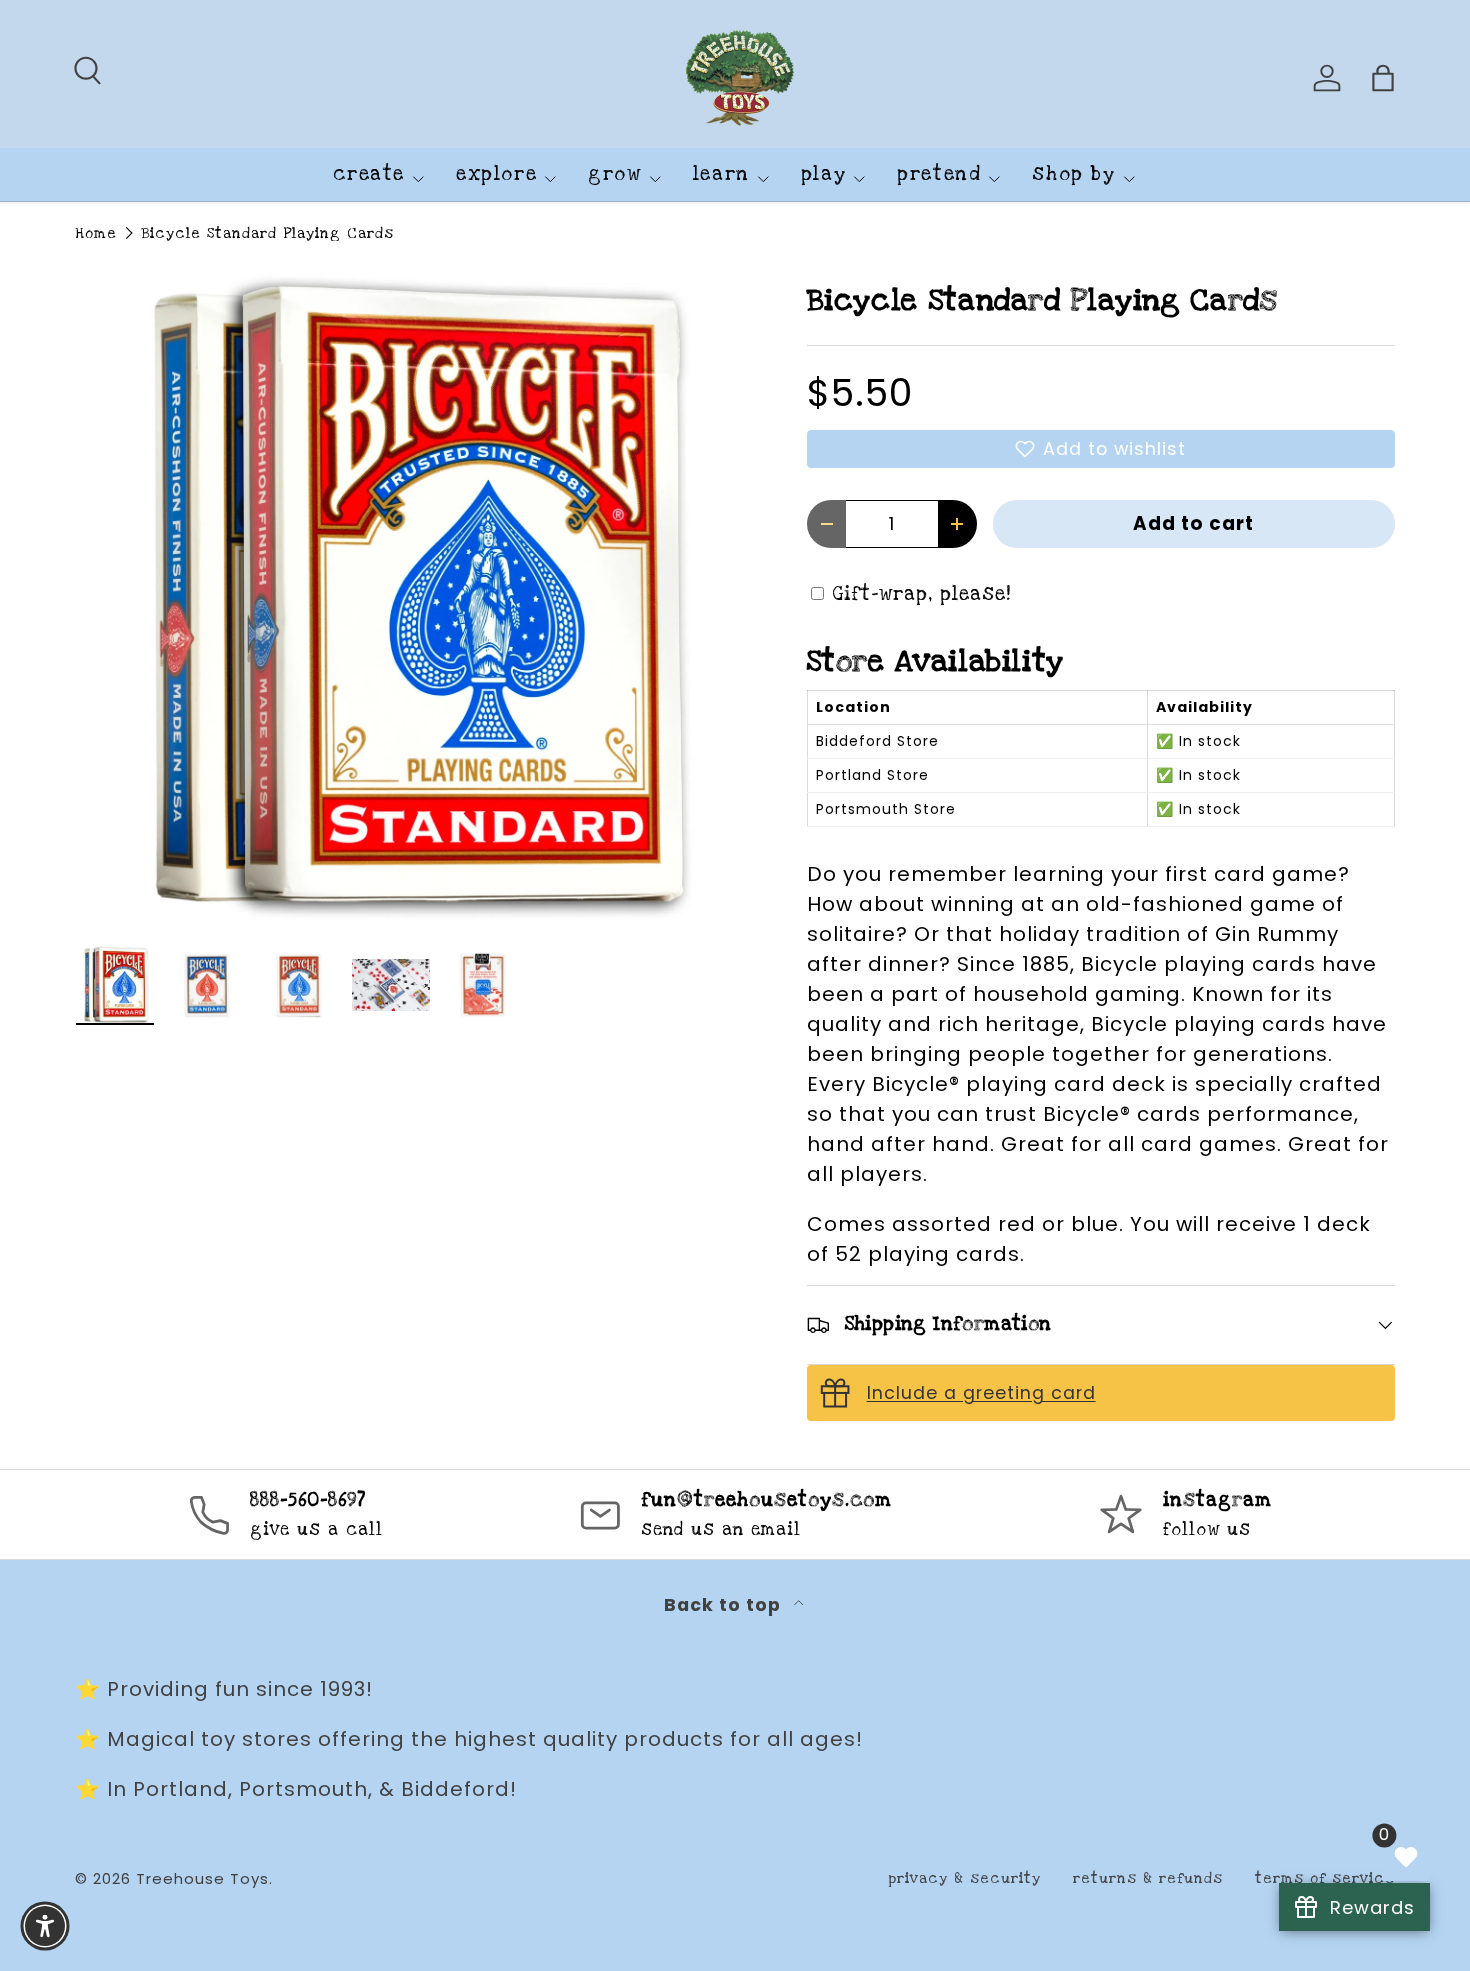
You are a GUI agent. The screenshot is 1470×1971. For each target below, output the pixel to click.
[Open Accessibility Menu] (45, 1926)
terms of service (1325, 1878)
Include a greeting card (981, 1393)
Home (96, 233)
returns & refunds (1148, 1878)
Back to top (725, 1605)
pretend (939, 174)
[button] (1101, 449)
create (369, 174)
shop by (1073, 174)
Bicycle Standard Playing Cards (267, 233)
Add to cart (1193, 523)
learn (721, 174)
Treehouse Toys (202, 1878)
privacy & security (964, 1878)
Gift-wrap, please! (922, 594)
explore (496, 174)
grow (614, 174)
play (823, 174)
